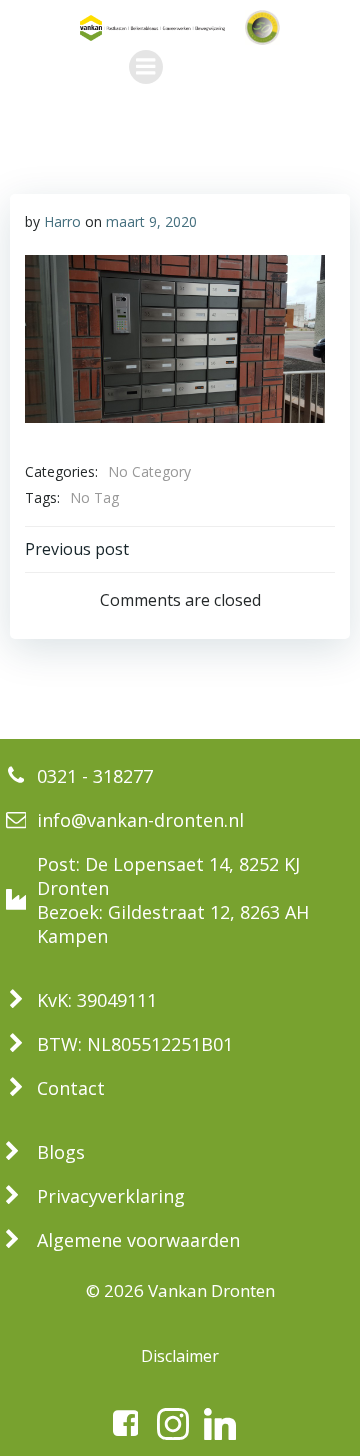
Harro (62, 221)
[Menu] (146, 67)
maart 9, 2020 (151, 221)
